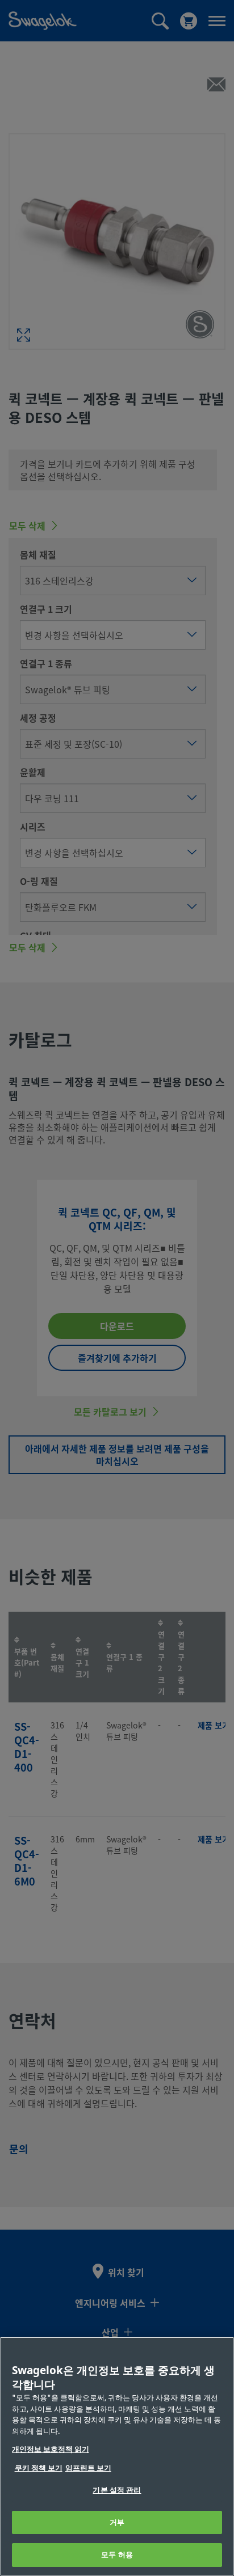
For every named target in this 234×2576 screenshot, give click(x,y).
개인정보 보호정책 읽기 (51, 2449)
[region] (117, 2456)
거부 (117, 2522)
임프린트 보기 (88, 2468)
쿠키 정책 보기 (39, 2468)
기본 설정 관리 (117, 2490)
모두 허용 (117, 2555)
